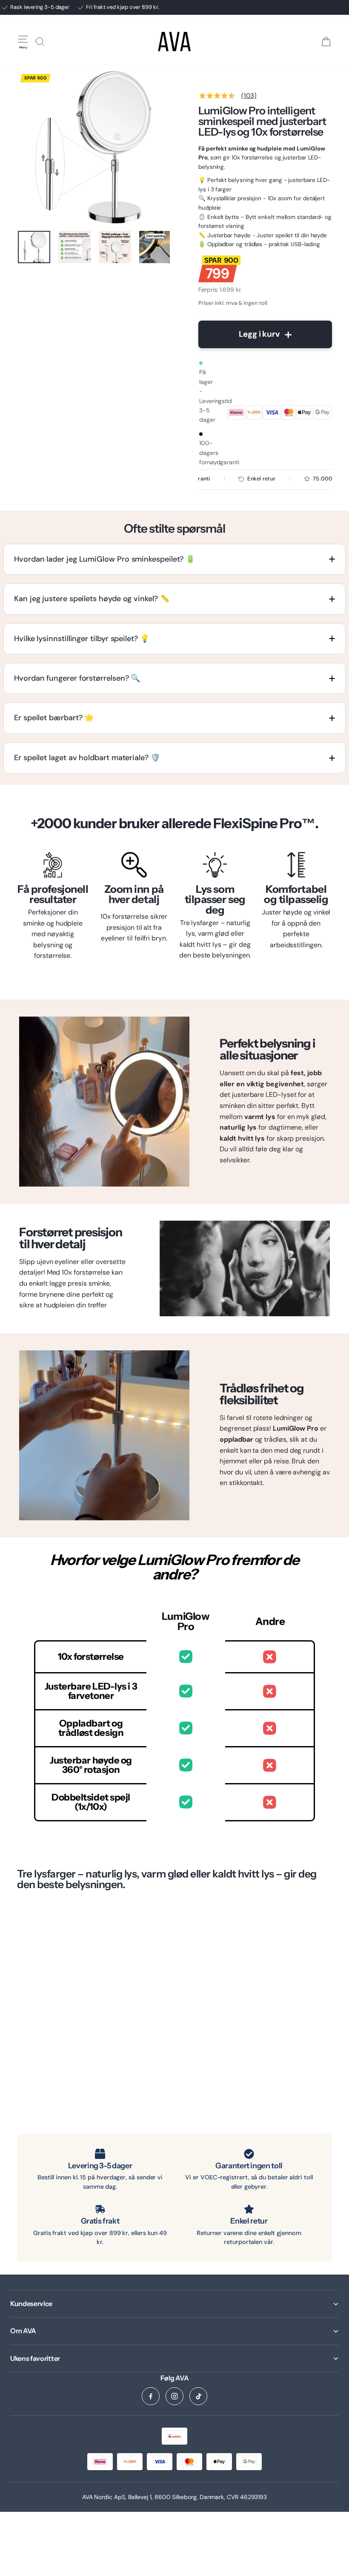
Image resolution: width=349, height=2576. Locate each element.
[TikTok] (198, 2396)
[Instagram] (174, 2396)
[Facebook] (151, 2396)
